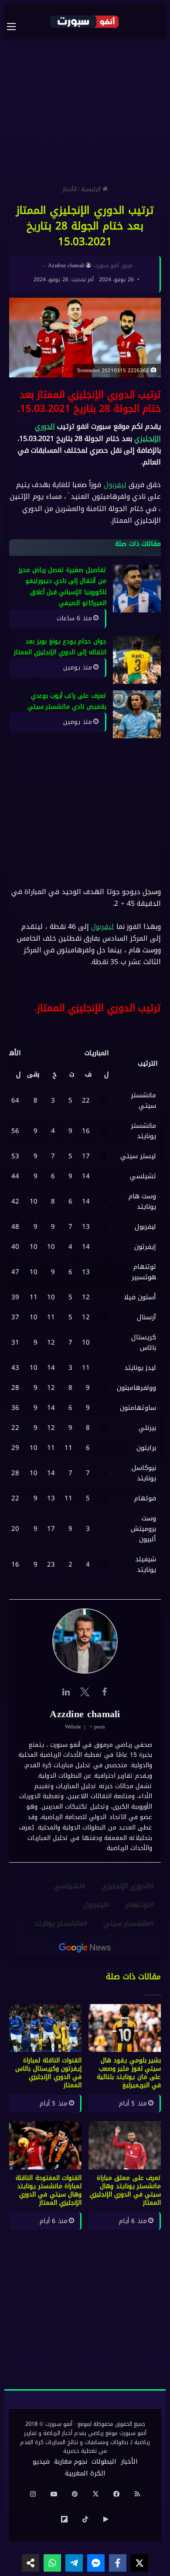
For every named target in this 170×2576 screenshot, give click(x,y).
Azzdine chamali (66, 266)
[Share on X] (139, 2563)
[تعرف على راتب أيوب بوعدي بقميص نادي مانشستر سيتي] (137, 714)
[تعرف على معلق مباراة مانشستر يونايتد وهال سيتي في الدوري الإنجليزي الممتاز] (125, 2145)
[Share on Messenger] (96, 2563)
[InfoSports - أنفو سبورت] (85, 21)
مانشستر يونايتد (59, 1924)
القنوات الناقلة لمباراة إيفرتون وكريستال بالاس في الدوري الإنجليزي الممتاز (48, 2073)
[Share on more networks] (31, 2563)
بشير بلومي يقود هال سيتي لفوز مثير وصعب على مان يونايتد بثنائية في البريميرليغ (129, 2073)
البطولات (104, 2462)
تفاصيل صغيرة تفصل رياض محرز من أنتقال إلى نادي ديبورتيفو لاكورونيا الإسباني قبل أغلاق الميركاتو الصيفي (63, 587)
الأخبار (70, 189)
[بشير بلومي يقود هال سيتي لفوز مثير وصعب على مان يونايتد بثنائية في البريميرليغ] (125, 2028)
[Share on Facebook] (118, 2563)
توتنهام (138, 1905)
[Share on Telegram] (74, 2563)
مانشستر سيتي (127, 1924)
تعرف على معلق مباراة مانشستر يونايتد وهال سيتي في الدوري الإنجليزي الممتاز (125, 2190)
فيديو (41, 2462)
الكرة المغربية (85, 2473)
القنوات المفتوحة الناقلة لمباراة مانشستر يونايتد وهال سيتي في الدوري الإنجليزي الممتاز (49, 2190)
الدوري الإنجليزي (126, 1886)
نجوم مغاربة (71, 2462)
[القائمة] (16, 27)
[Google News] (85, 1948)
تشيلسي (68, 1886)
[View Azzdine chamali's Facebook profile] (104, 1692)
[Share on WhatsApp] (52, 2563)
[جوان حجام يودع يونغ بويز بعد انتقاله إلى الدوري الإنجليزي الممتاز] (137, 660)
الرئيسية (92, 189)
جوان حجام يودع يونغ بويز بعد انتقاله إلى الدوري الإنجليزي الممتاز (60, 647)
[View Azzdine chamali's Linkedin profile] (66, 1692)
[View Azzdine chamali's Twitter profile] (85, 1692)
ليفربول (115, 485)
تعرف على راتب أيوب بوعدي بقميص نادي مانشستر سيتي (67, 701)
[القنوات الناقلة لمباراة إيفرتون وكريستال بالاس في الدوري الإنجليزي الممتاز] (45, 2028)
